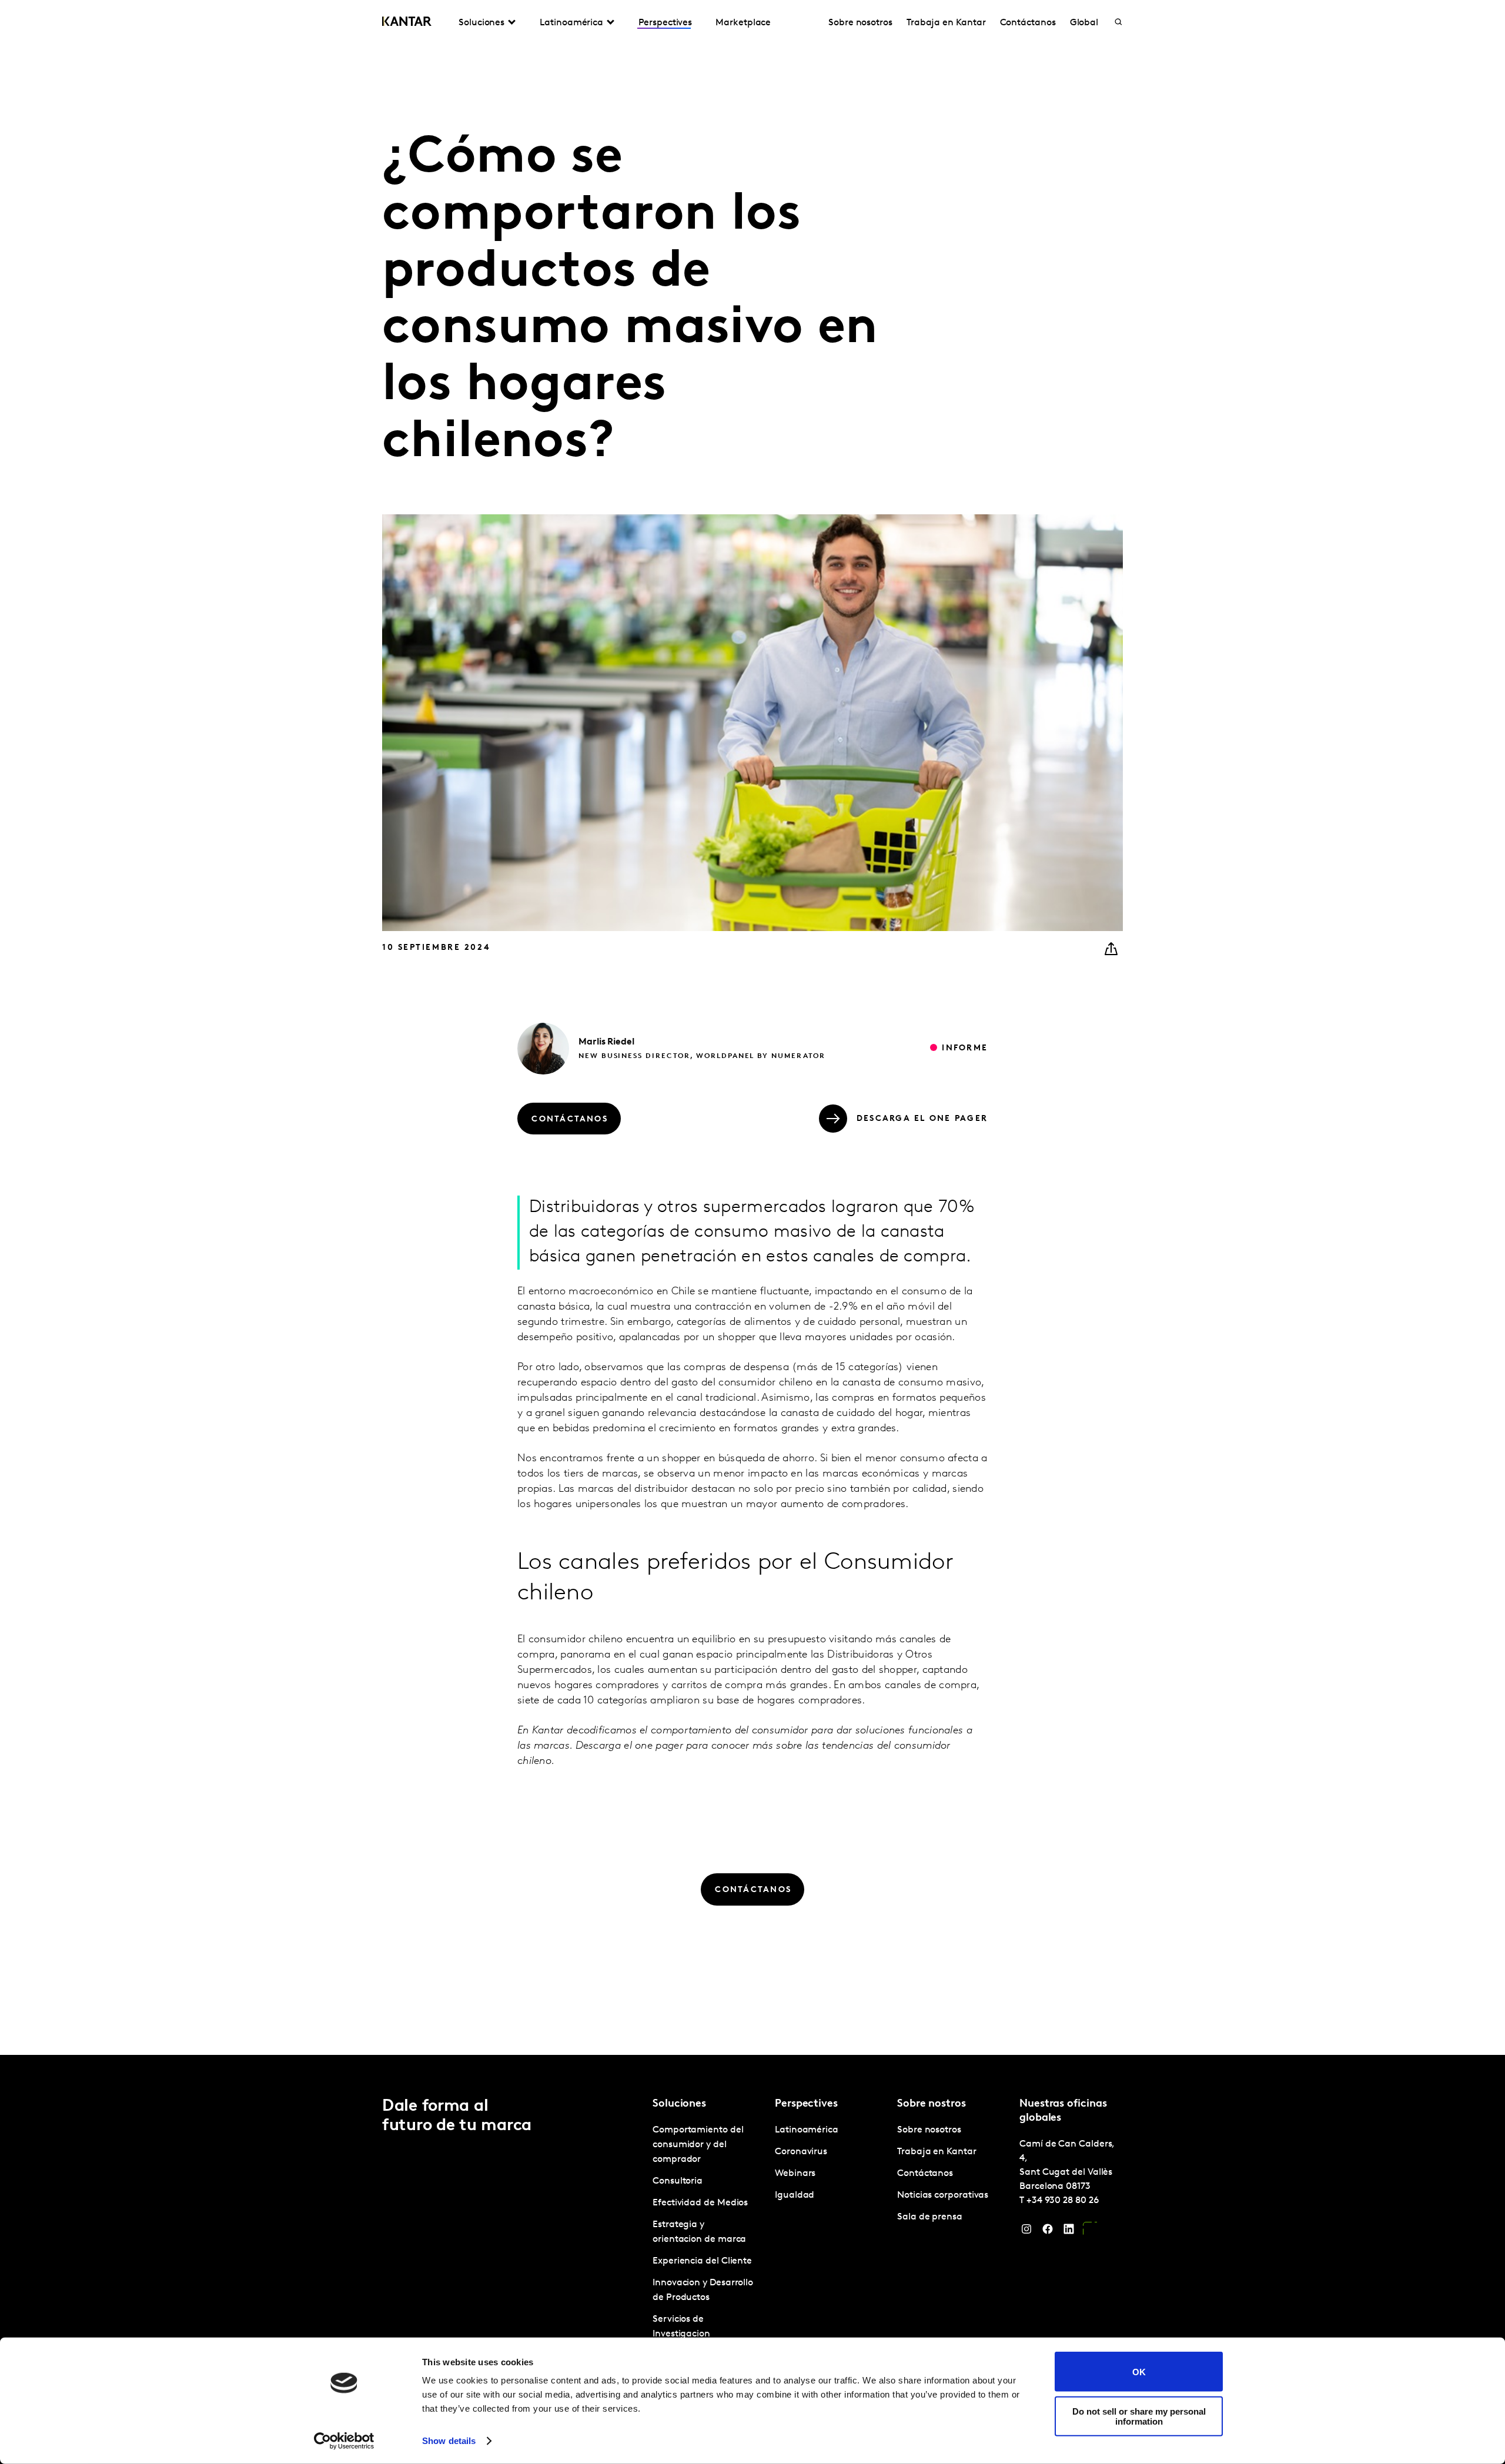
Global (1084, 23)
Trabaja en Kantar (946, 23)
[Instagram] (1026, 2232)
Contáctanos (1028, 23)
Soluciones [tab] (481, 23)
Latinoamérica (807, 2130)
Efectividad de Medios (700, 2203)
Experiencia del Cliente (702, 2261)
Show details (449, 2441)
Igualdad (795, 2195)
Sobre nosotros (860, 23)
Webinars (795, 2174)
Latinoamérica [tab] (571, 23)
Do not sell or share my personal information (1139, 2416)
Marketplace (743, 23)
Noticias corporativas (943, 2195)
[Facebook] (1048, 2232)
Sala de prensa (930, 2217)
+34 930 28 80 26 (1063, 2201)
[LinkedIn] (1069, 2232)
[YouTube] (1090, 2232)
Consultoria (678, 2181)
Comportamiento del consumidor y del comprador (698, 2145)
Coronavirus (801, 2152)
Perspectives (665, 23)
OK (1139, 2371)
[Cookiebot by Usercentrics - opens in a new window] (344, 2441)
